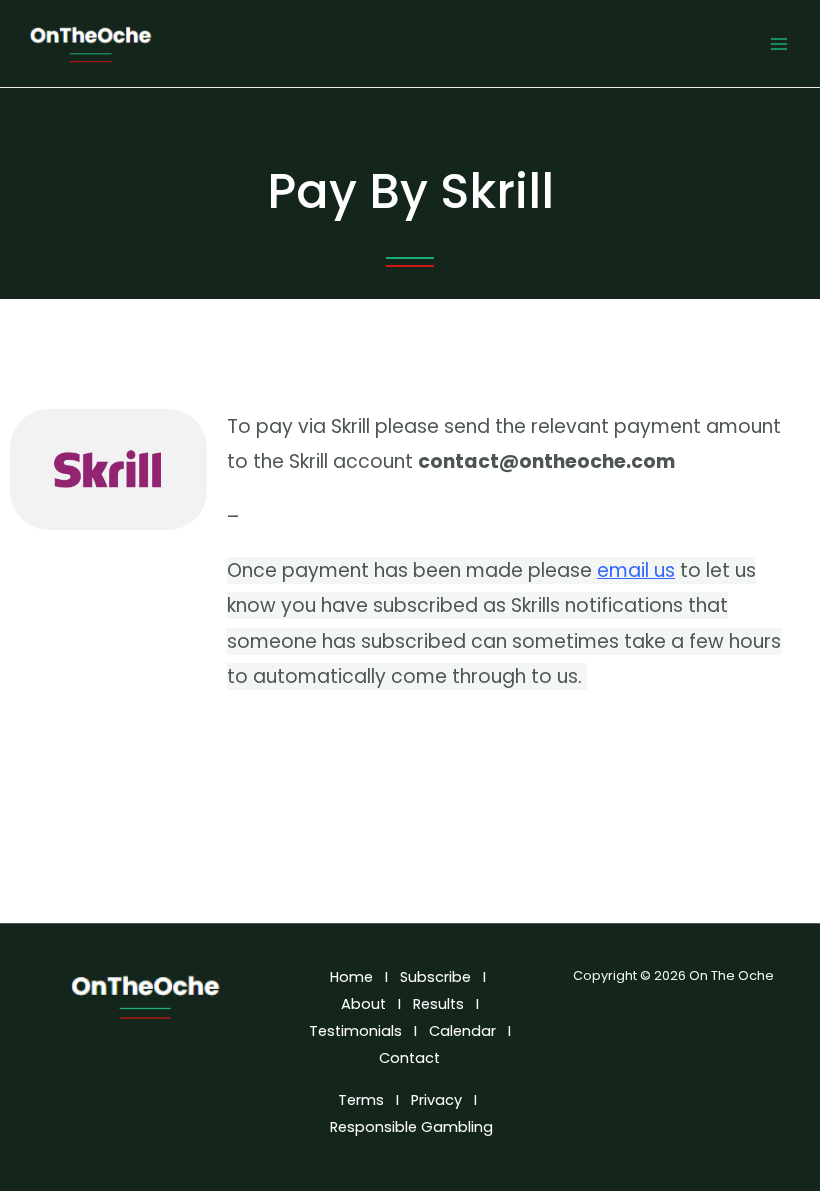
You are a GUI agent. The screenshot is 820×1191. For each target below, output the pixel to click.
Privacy (436, 1100)
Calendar (462, 1031)
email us (636, 570)
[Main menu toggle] (779, 44)
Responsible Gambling (411, 1127)
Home (351, 977)
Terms (361, 1100)
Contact (411, 1058)
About (363, 1004)
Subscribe (435, 977)
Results (438, 1004)
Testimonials (355, 1031)
